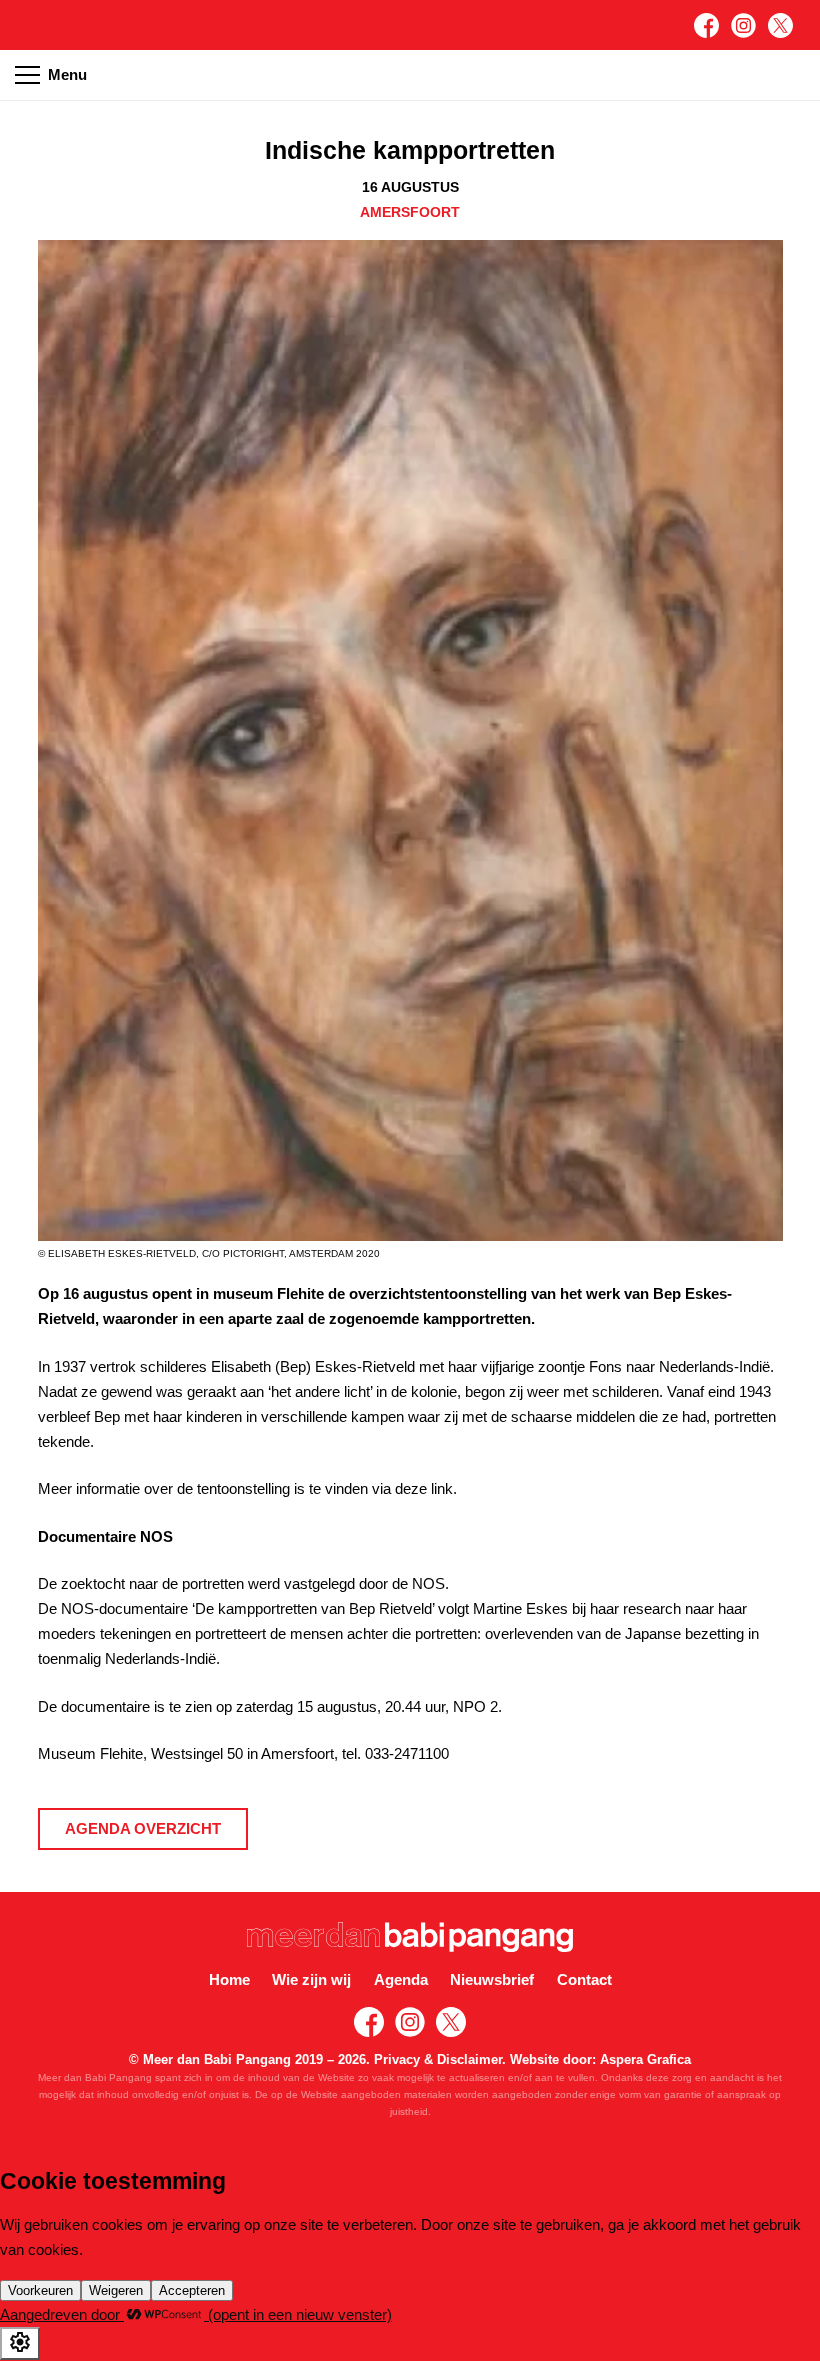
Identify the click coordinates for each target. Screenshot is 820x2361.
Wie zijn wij (311, 1979)
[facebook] (706, 25)
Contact (584, 1979)
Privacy (397, 2059)
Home (229, 1979)
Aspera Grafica (645, 2059)
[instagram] (743, 25)
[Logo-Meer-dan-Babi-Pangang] (410, 1937)
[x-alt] (780, 25)
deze (411, 1488)
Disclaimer (469, 2059)
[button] (794, 75)
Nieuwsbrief (492, 1979)
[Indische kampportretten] (410, 252)
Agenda (401, 1979)
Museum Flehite (90, 1753)
